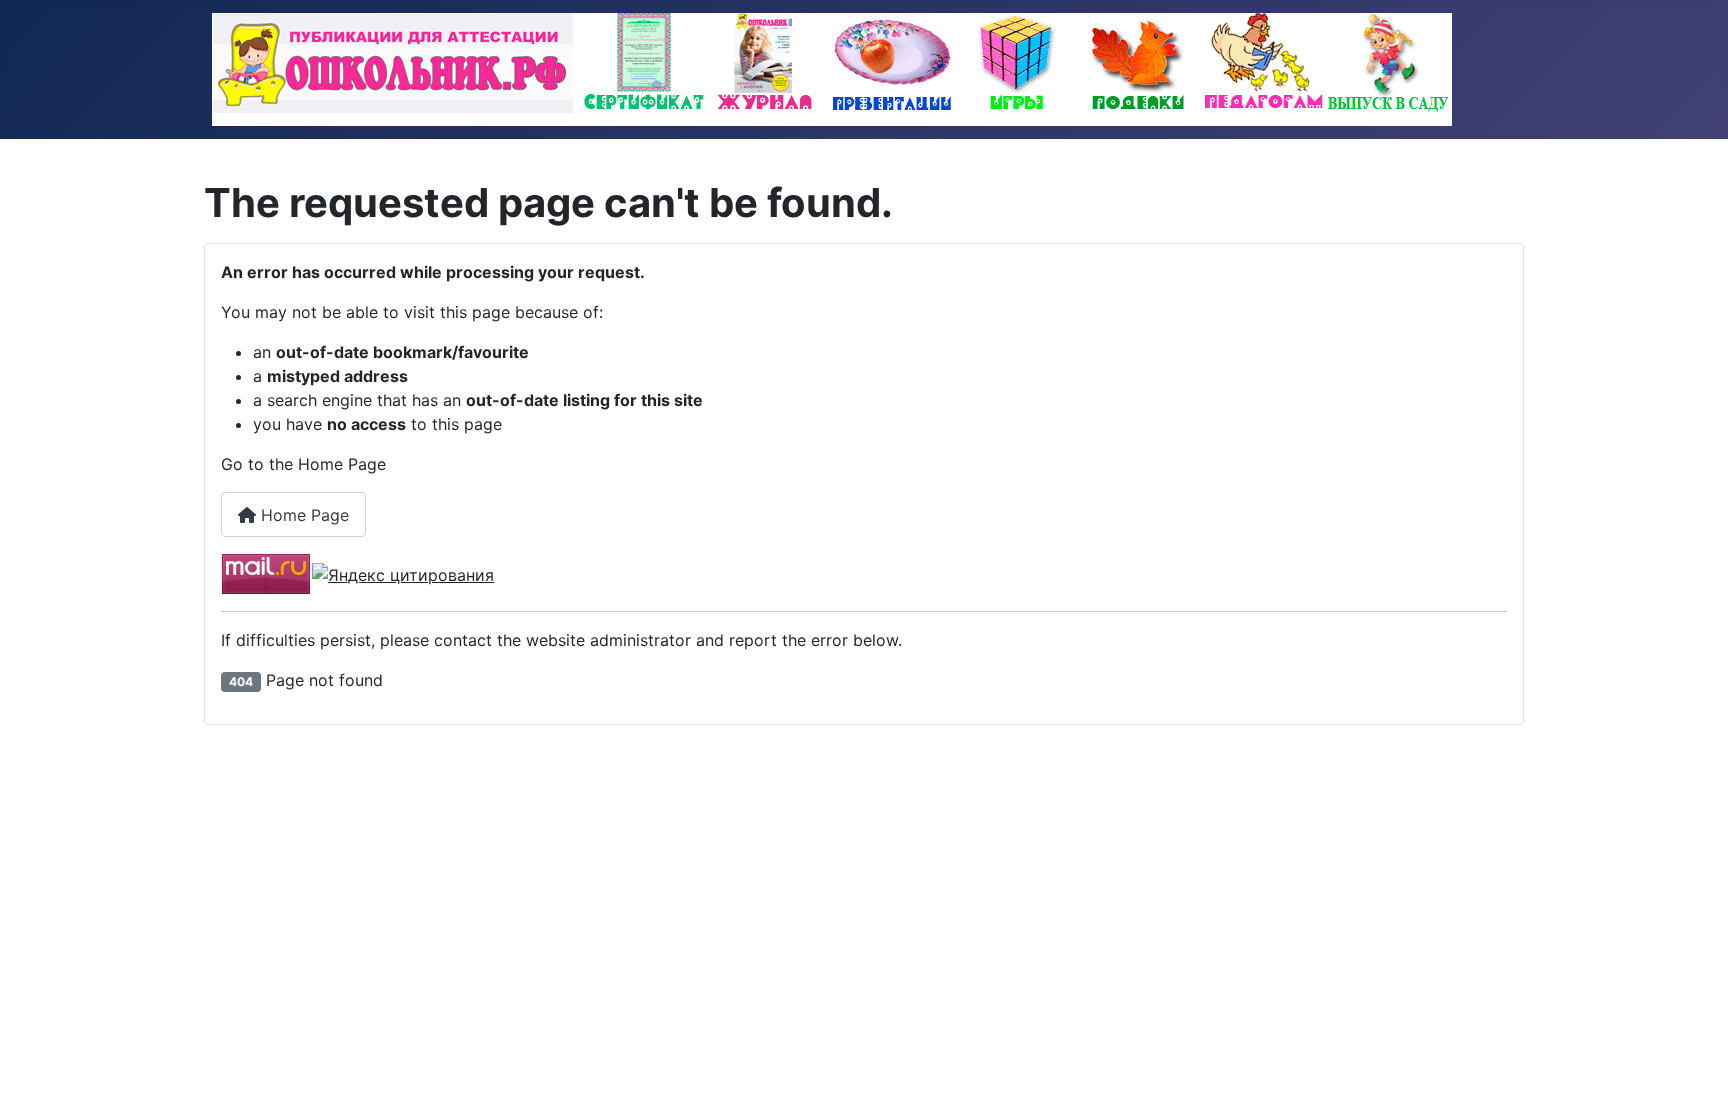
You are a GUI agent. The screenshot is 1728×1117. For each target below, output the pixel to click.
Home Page (302, 515)
